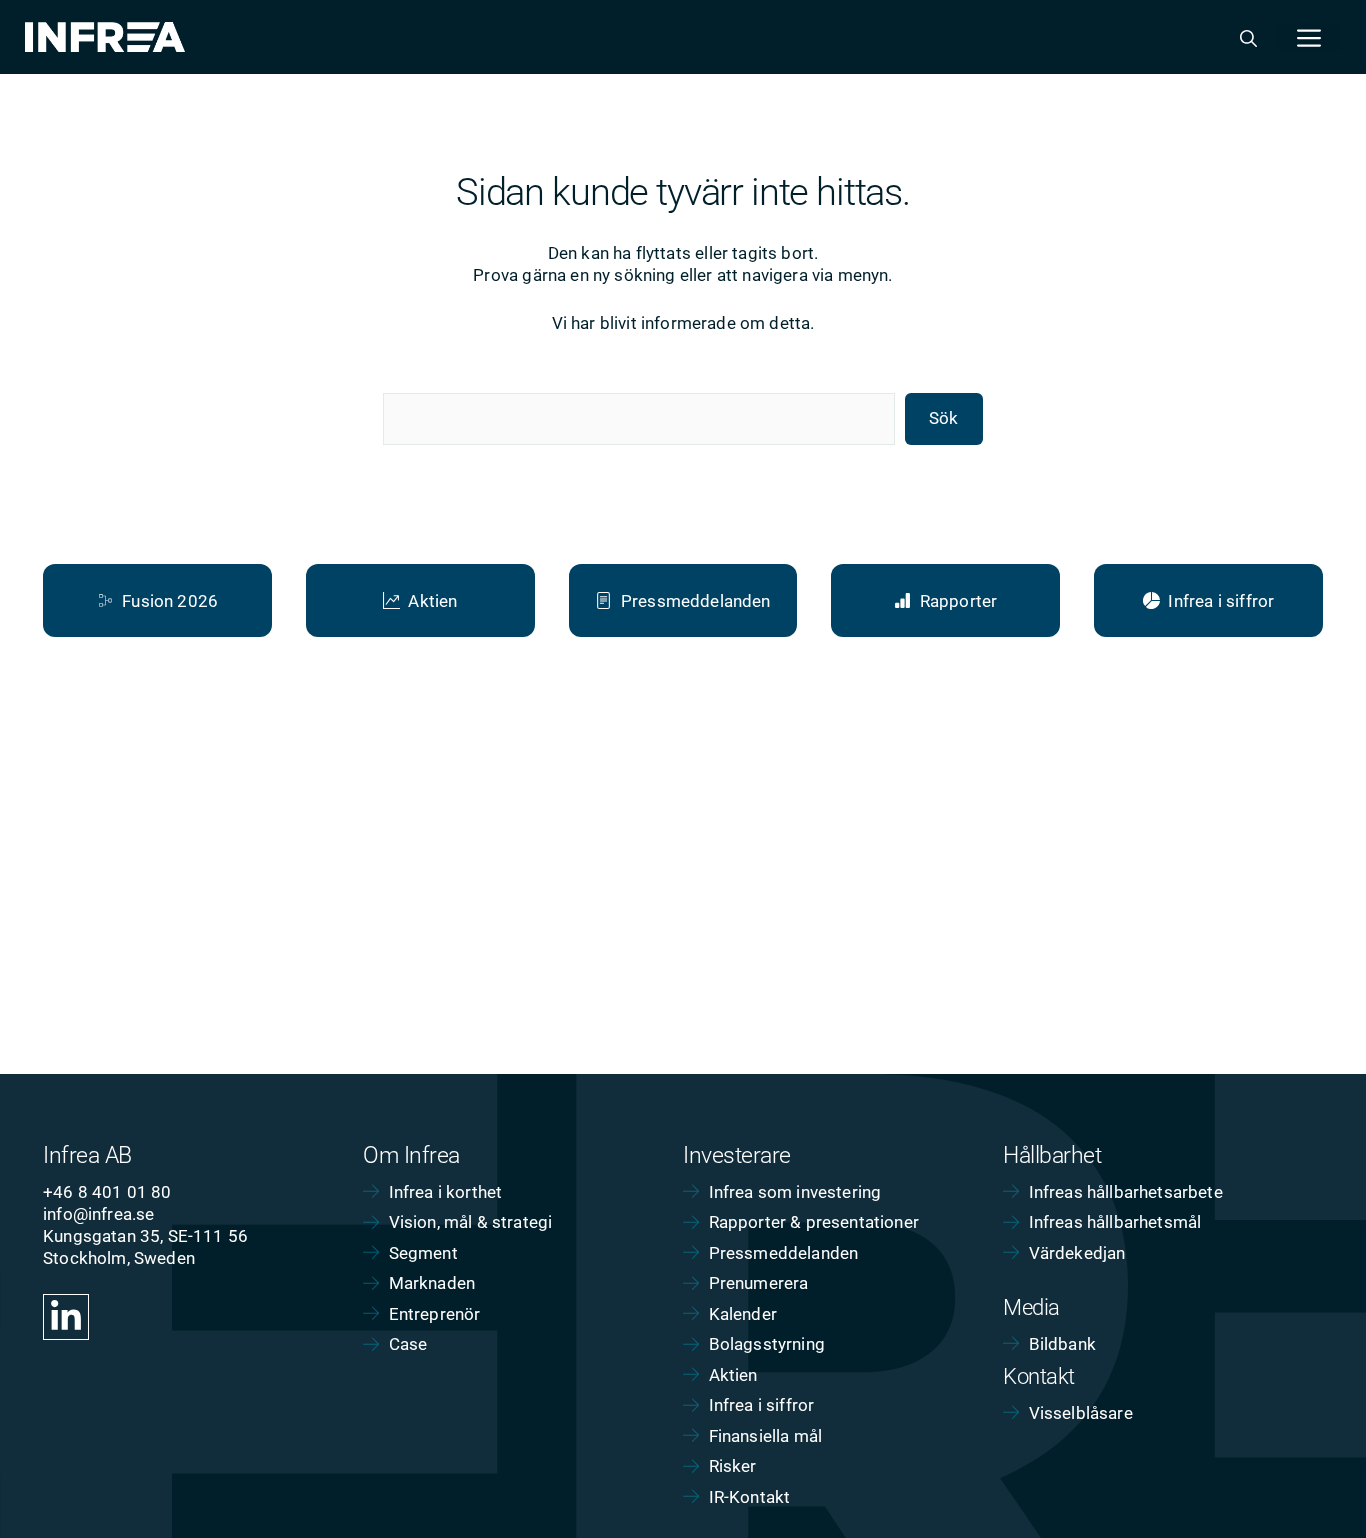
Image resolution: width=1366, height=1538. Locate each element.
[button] (1248, 37)
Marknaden (432, 1283)
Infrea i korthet (446, 1192)
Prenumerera (759, 1283)
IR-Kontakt (750, 1497)
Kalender (743, 1314)
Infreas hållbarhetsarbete (1126, 1192)
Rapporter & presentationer (814, 1222)
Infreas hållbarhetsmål (1115, 1222)
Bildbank (1062, 1344)
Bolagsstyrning (767, 1344)
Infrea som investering (795, 1192)
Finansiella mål (766, 1436)
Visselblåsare (1081, 1413)
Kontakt (1039, 1376)
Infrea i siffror (762, 1405)
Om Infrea (411, 1155)
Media (1031, 1307)
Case (408, 1344)
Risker (733, 1466)
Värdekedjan (1077, 1253)
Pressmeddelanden (784, 1253)
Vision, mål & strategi (471, 1222)
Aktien (733, 1375)
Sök (943, 418)
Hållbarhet (1052, 1155)
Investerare (737, 1155)
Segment (423, 1253)
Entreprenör (435, 1314)
